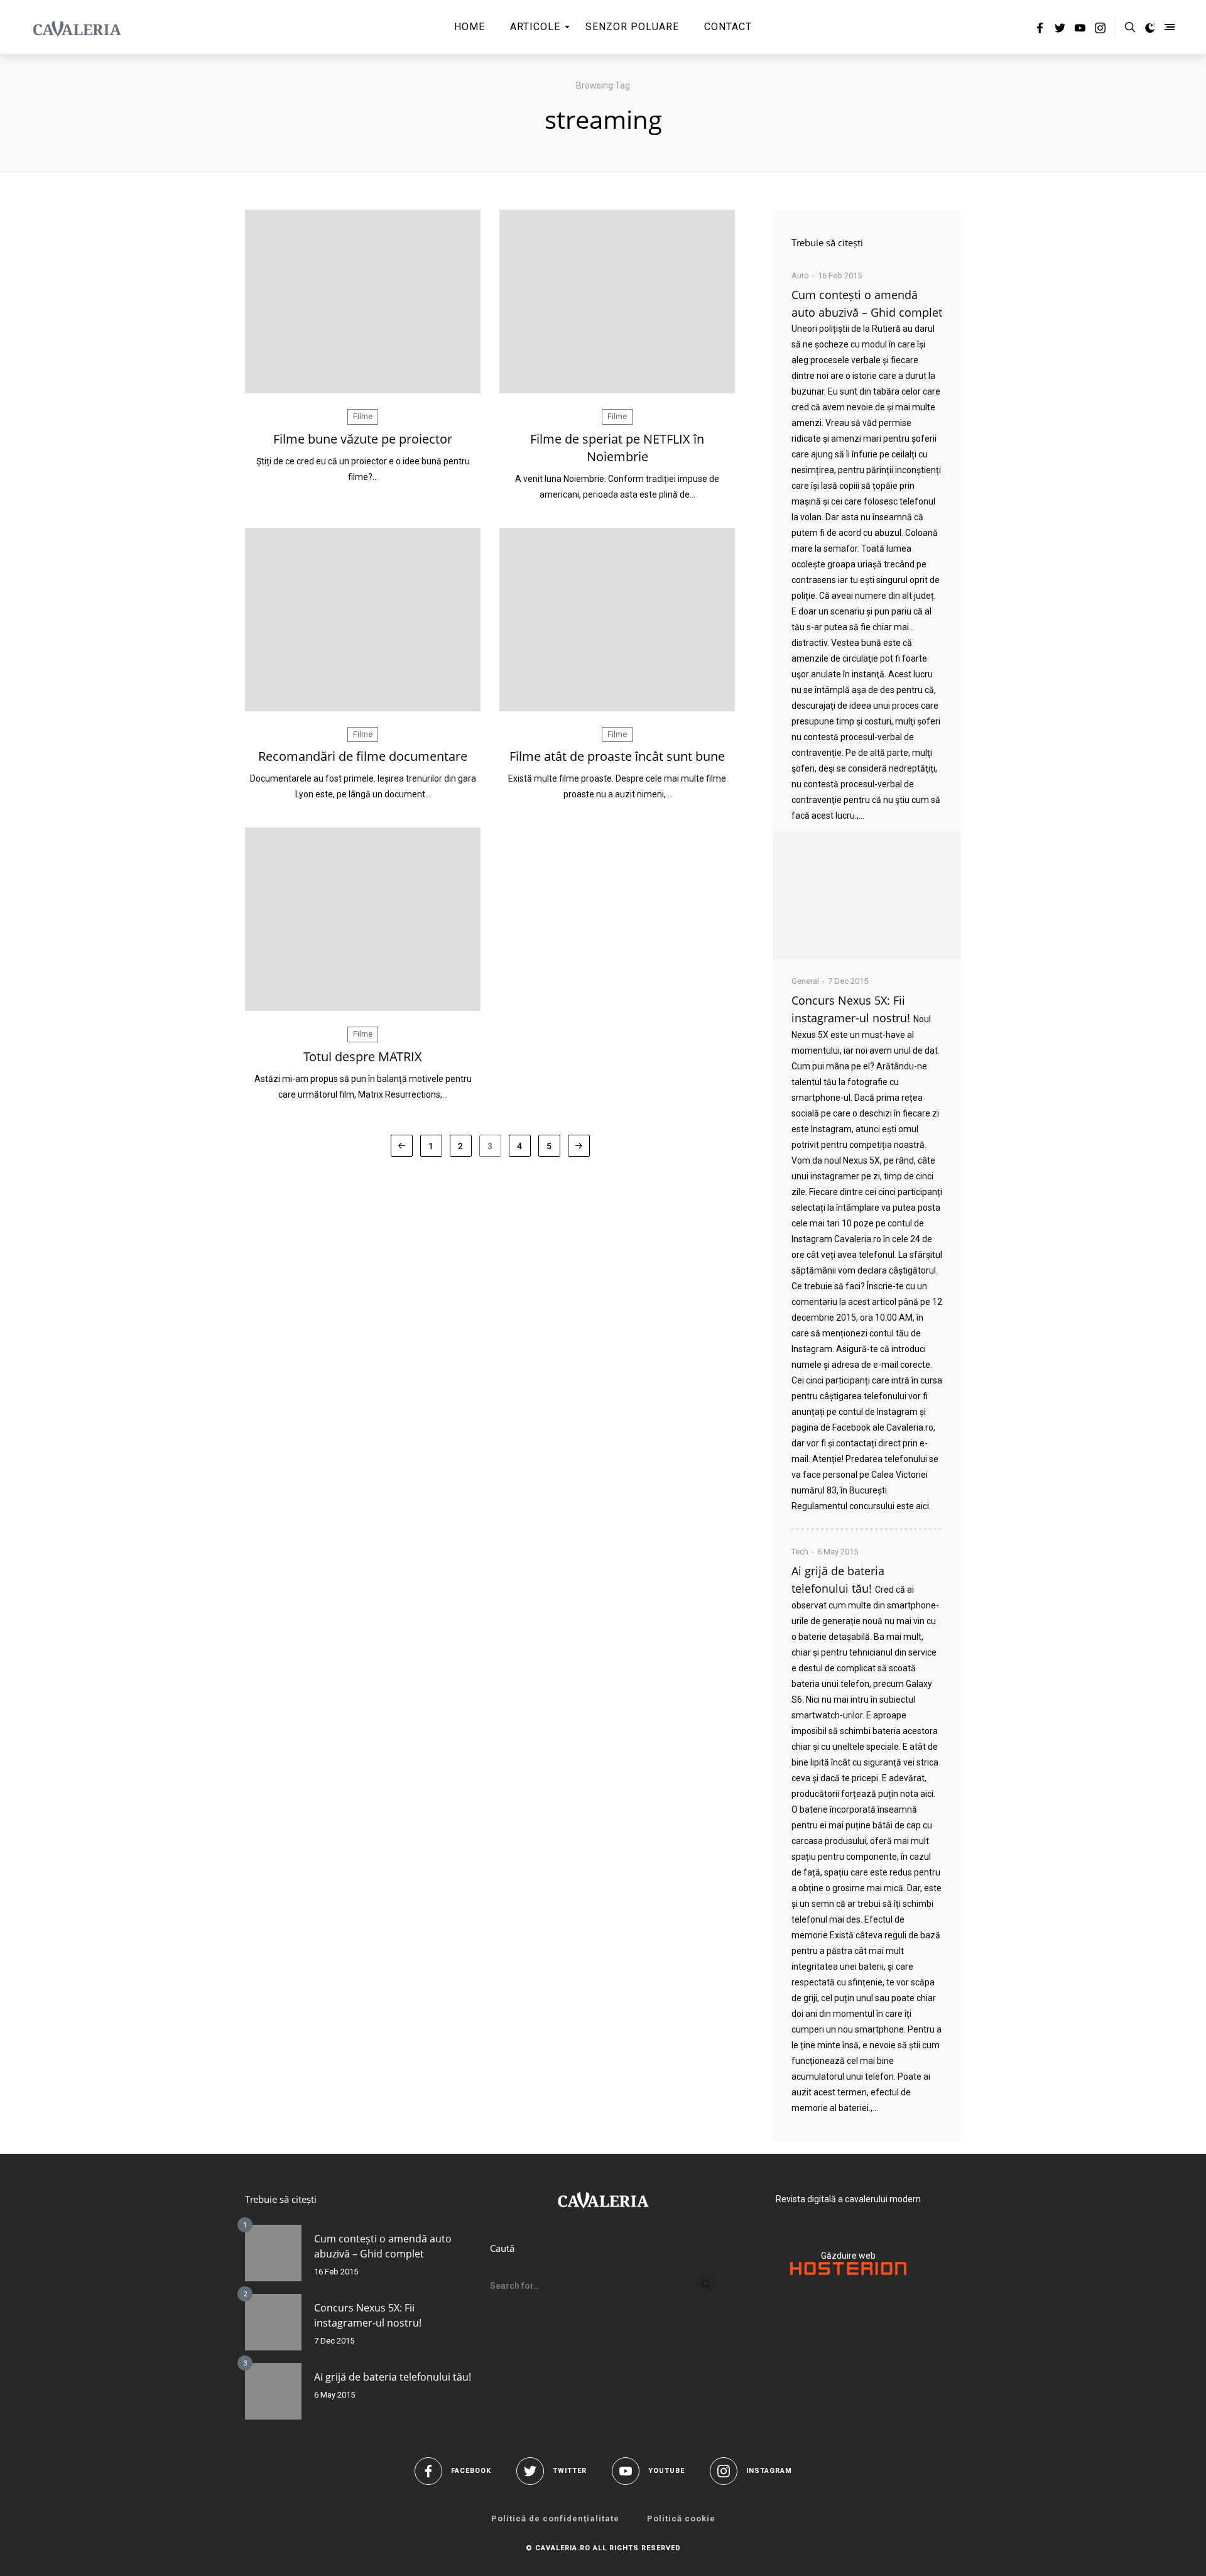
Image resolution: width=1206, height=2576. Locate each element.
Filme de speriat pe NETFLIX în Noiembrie (617, 448)
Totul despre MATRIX (363, 1056)
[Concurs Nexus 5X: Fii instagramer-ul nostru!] (273, 2322)
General (805, 981)
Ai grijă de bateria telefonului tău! (393, 2377)
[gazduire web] (848, 2272)
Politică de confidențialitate (555, 2519)
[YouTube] (1080, 30)
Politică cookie (681, 2519)
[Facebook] (1040, 30)
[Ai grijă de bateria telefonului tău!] (273, 2391)
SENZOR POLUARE (632, 27)
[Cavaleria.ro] (77, 27)
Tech (800, 1552)
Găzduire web (848, 2256)
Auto (800, 276)
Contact (728, 27)
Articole (535, 27)
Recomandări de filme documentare (363, 756)
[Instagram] (1100, 30)
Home (470, 27)
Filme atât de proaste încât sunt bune (617, 756)
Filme (363, 416)
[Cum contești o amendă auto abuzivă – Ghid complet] (867, 896)
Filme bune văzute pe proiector (363, 439)
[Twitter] (1060, 30)
